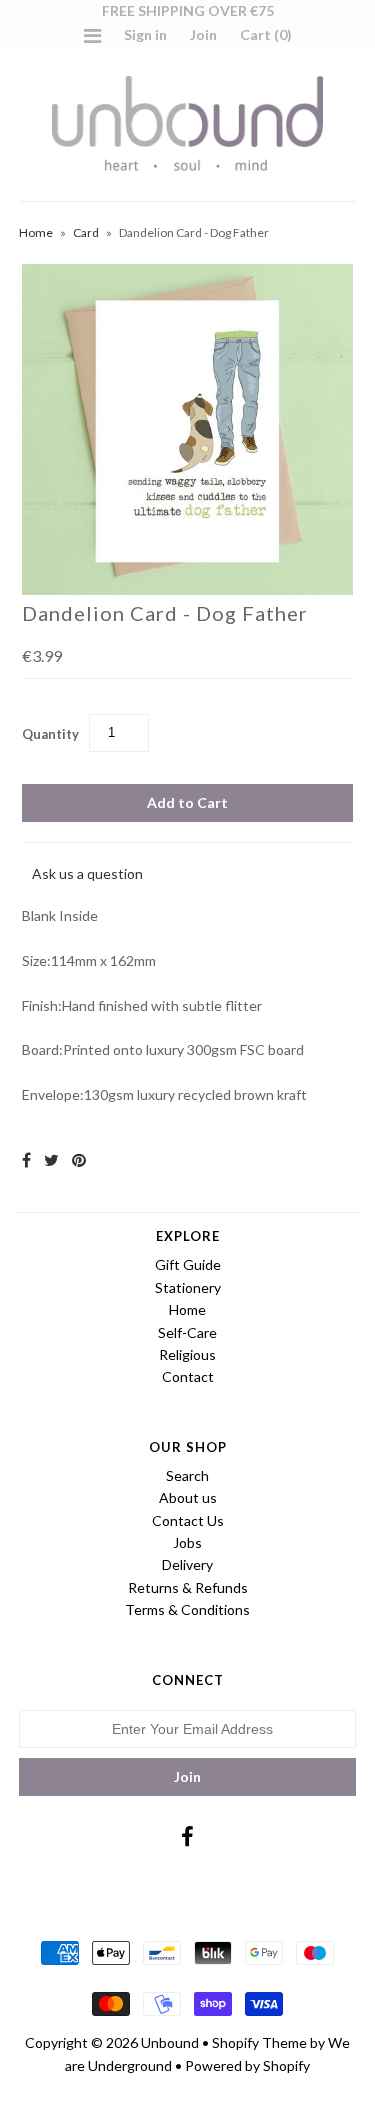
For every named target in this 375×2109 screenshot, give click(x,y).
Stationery (188, 1287)
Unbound (170, 2042)
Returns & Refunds (188, 1587)
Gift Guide (188, 1264)
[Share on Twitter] (51, 1159)
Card (86, 232)
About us (188, 1497)
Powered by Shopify (247, 2065)
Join (203, 34)
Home (36, 232)
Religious (187, 1354)
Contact (188, 1376)
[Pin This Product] (79, 1159)
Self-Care (187, 1332)
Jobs (187, 1542)
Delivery (187, 1564)
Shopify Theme (259, 2042)
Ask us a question (87, 873)
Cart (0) (266, 34)
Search (187, 1475)
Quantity (50, 734)
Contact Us (188, 1520)
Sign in (145, 34)
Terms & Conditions (187, 1609)
